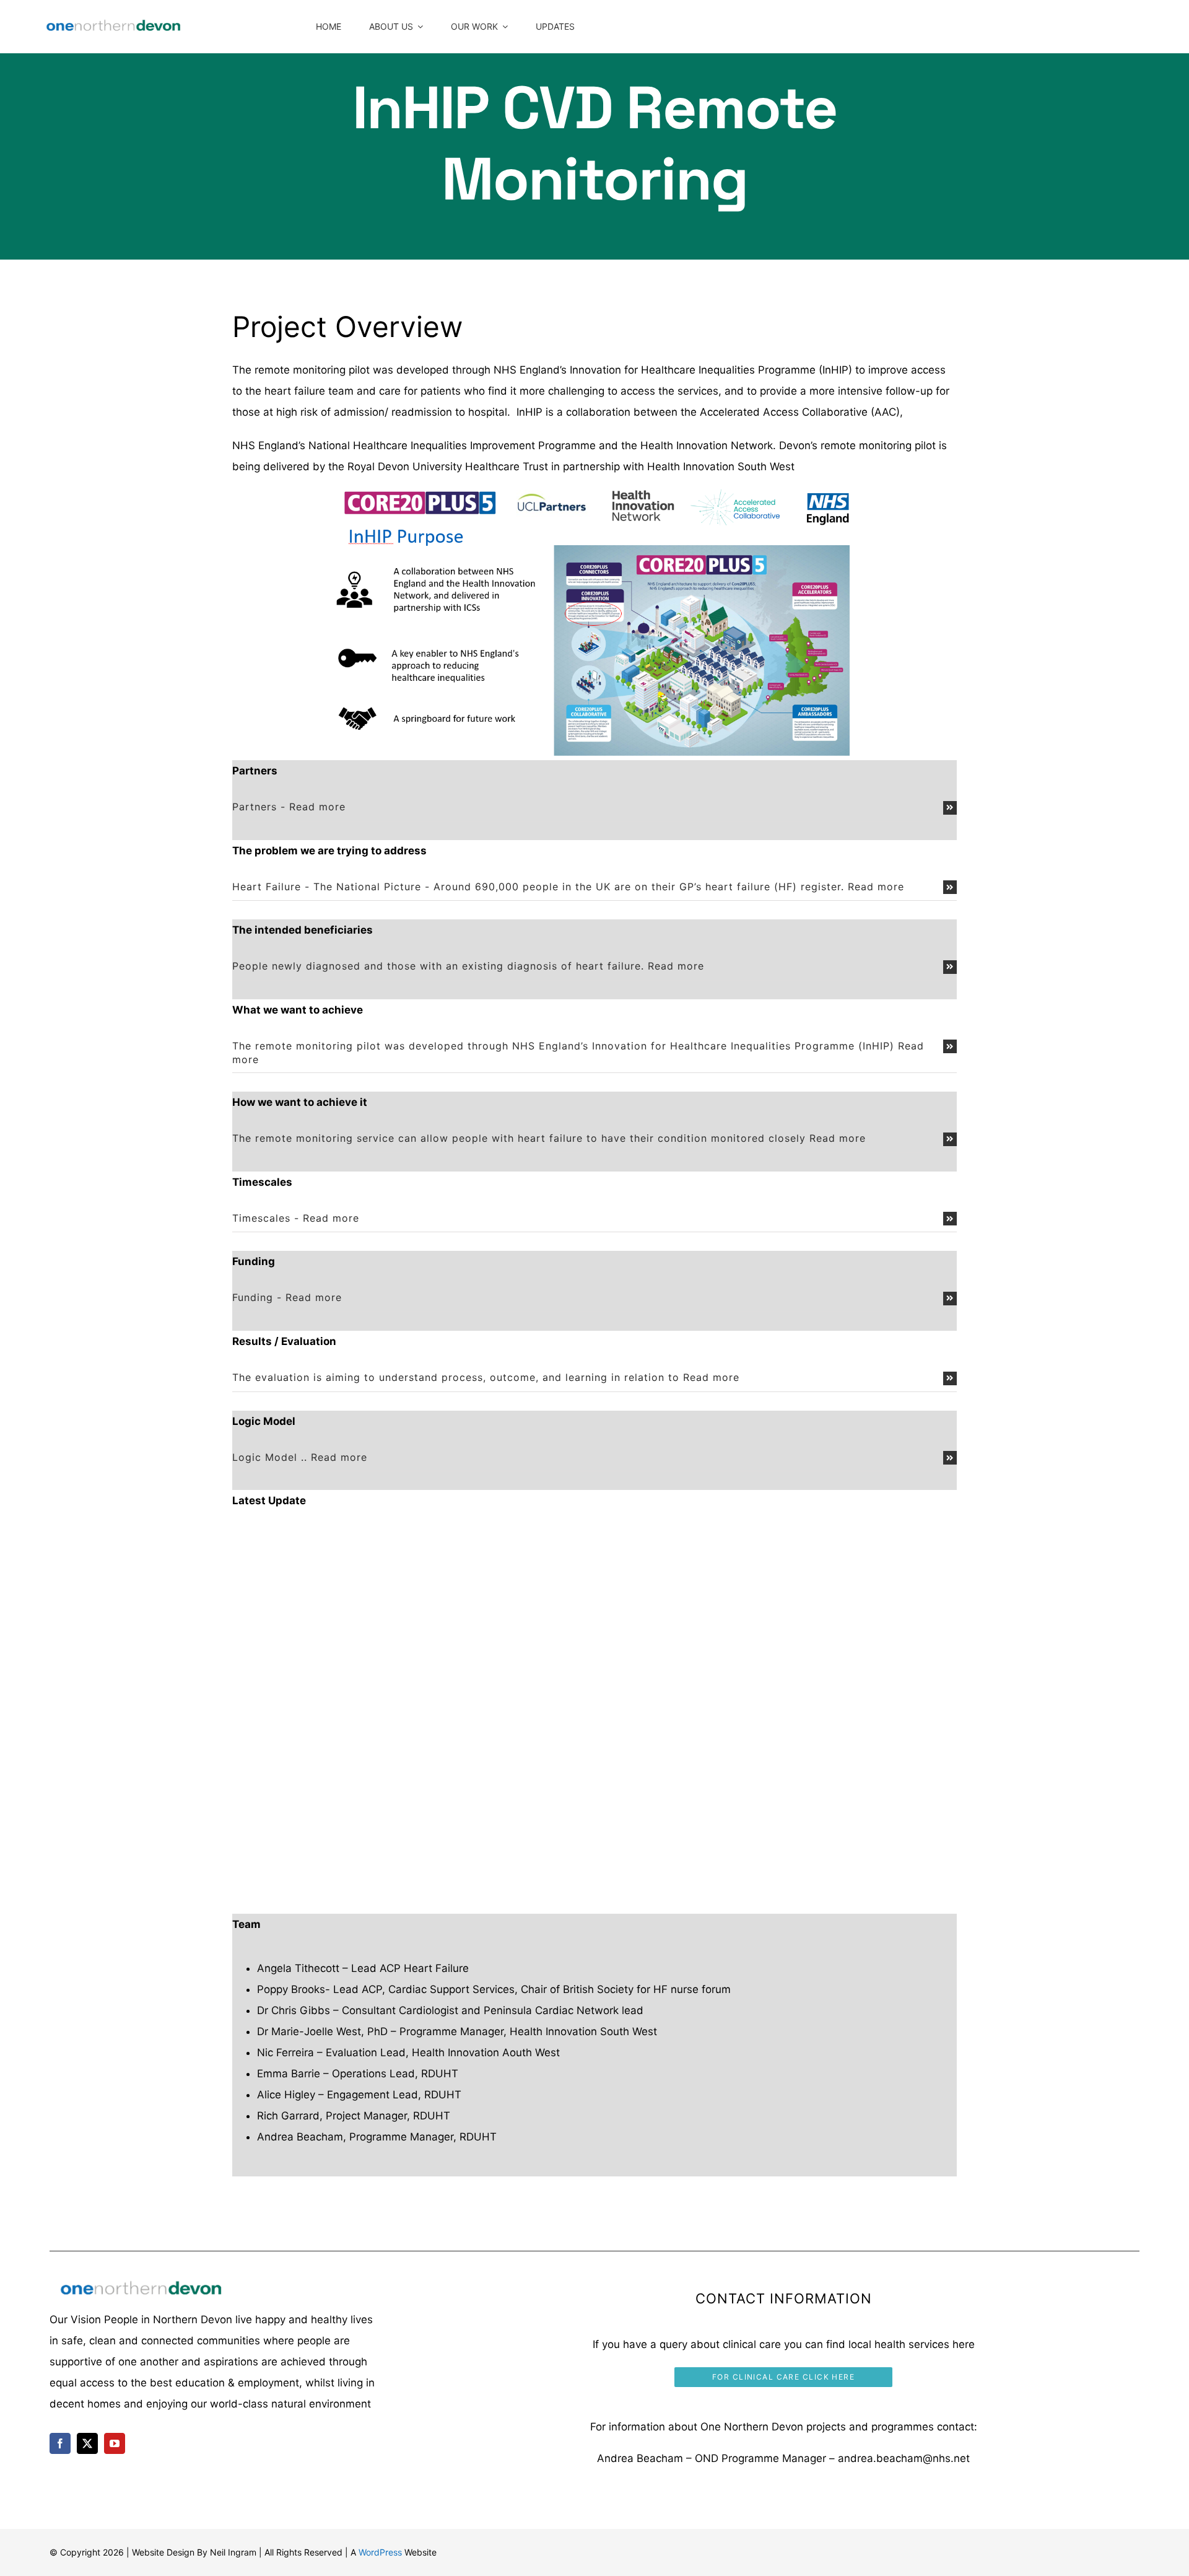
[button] (594, 807)
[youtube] (115, 2443)
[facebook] (60, 2443)
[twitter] (87, 2443)
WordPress (380, 2552)
